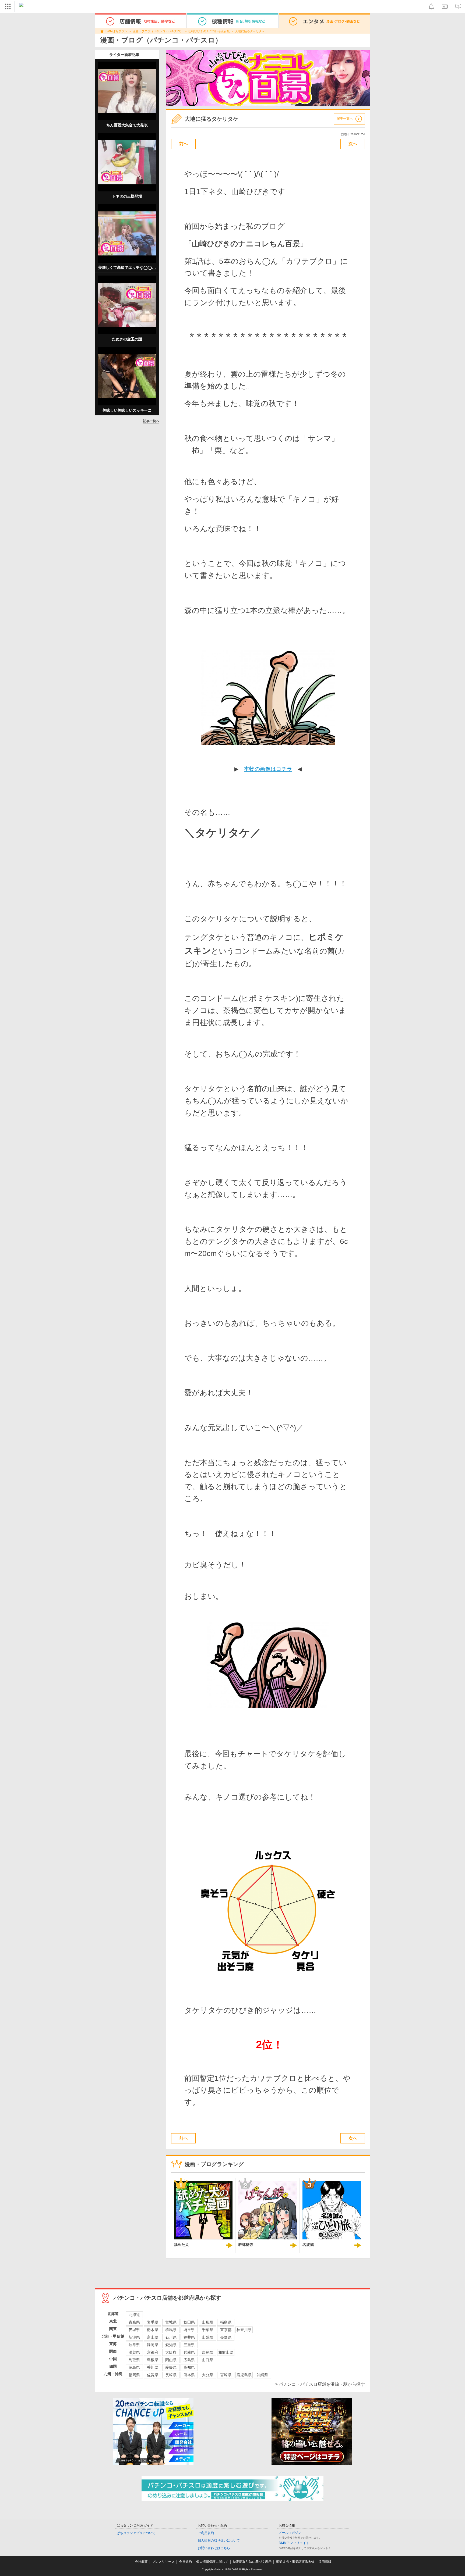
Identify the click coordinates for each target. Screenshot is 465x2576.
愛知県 (171, 2345)
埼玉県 (189, 2330)
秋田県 (189, 2322)
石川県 (171, 2337)
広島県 (189, 2360)
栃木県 (153, 2330)
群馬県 (171, 2330)
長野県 (226, 2337)
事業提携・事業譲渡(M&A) (295, 2562)
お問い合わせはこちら (214, 2548)
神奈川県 (244, 2330)
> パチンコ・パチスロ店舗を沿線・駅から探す (320, 2384)
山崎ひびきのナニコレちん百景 (209, 31)
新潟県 (134, 2337)
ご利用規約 (206, 2533)
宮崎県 (226, 2375)
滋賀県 (134, 2352)
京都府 (153, 2352)
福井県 (189, 2337)
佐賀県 (153, 2375)
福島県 (226, 2322)
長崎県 (171, 2375)
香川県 (153, 2367)
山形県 (207, 2322)
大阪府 (171, 2352)
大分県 (207, 2375)
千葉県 (207, 2330)
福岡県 (134, 2375)
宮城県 (171, 2322)
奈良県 (207, 2352)
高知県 (189, 2367)
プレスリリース (163, 2562)
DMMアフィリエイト (294, 2543)
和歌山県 (226, 2352)
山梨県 (207, 2337)
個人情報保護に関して (212, 2562)
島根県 (153, 2360)
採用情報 (325, 2562)
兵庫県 (189, 2352)
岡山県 (171, 2360)
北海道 (134, 2315)
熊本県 (189, 2375)
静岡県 (153, 2345)
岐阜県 (134, 2345)
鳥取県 (134, 2360)
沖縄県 (262, 2375)
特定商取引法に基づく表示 (252, 2562)
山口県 (207, 2360)
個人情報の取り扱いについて (219, 2541)
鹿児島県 (244, 2375)
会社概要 (141, 2562)
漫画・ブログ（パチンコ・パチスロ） (158, 31)
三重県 (189, 2345)
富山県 (153, 2337)
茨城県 (134, 2330)
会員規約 (185, 2562)
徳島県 (134, 2367)
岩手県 (153, 2322)
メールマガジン (290, 2533)
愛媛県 (171, 2367)
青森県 (134, 2322)
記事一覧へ (151, 421)
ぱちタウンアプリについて (136, 2533)
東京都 (226, 2330)
